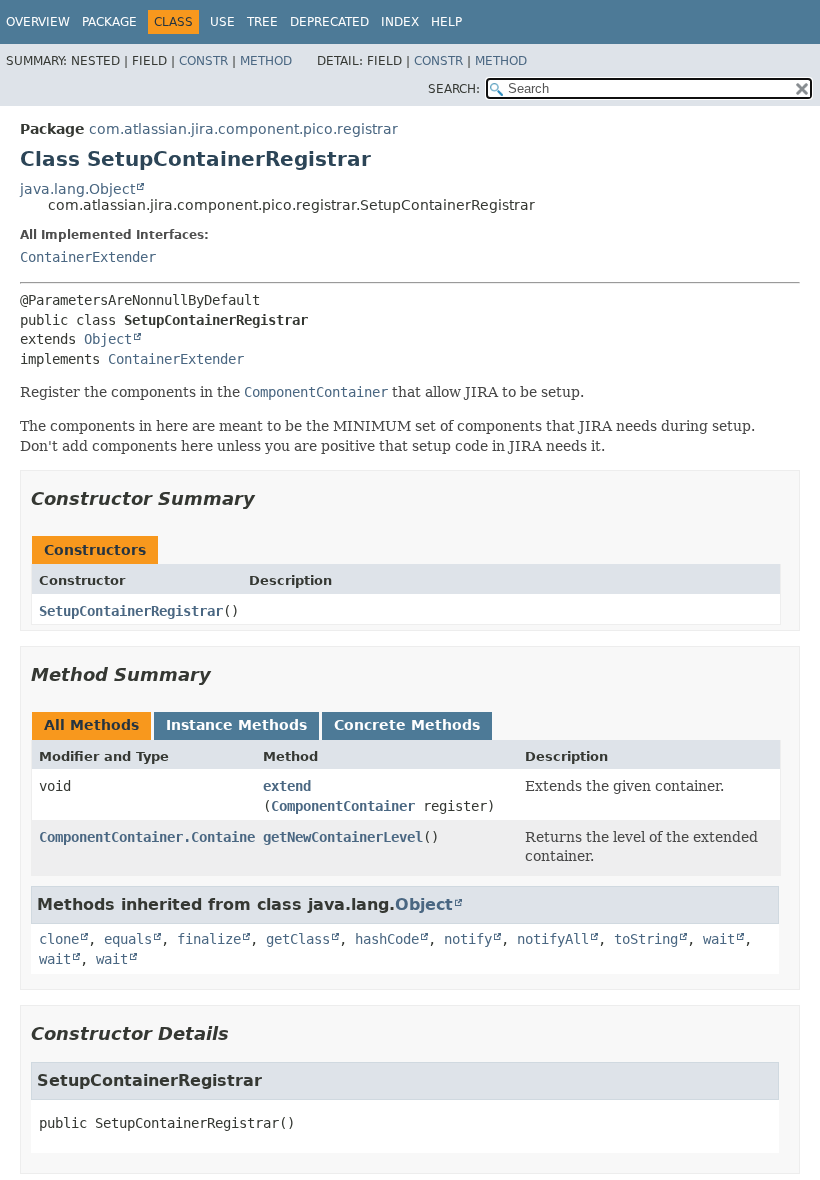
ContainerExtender (88, 257)
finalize (209, 939)
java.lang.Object (77, 189)
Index (400, 22)
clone (59, 939)
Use (222, 22)
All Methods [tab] (91, 725)
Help (446, 22)
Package (109, 22)
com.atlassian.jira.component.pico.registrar (243, 129)
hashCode (387, 939)
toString (646, 939)
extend (287, 786)
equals (128, 939)
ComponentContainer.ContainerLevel (171, 837)
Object (108, 339)
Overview (38, 22)
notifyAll (553, 939)
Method (266, 61)
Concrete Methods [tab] (407, 725)
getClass (298, 939)
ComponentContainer (343, 806)
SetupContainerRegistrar (131, 611)
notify (468, 939)
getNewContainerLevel (343, 837)
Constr (203, 61)
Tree (262, 22)
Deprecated (329, 22)
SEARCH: (454, 89)
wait (719, 939)
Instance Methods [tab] (236, 725)
